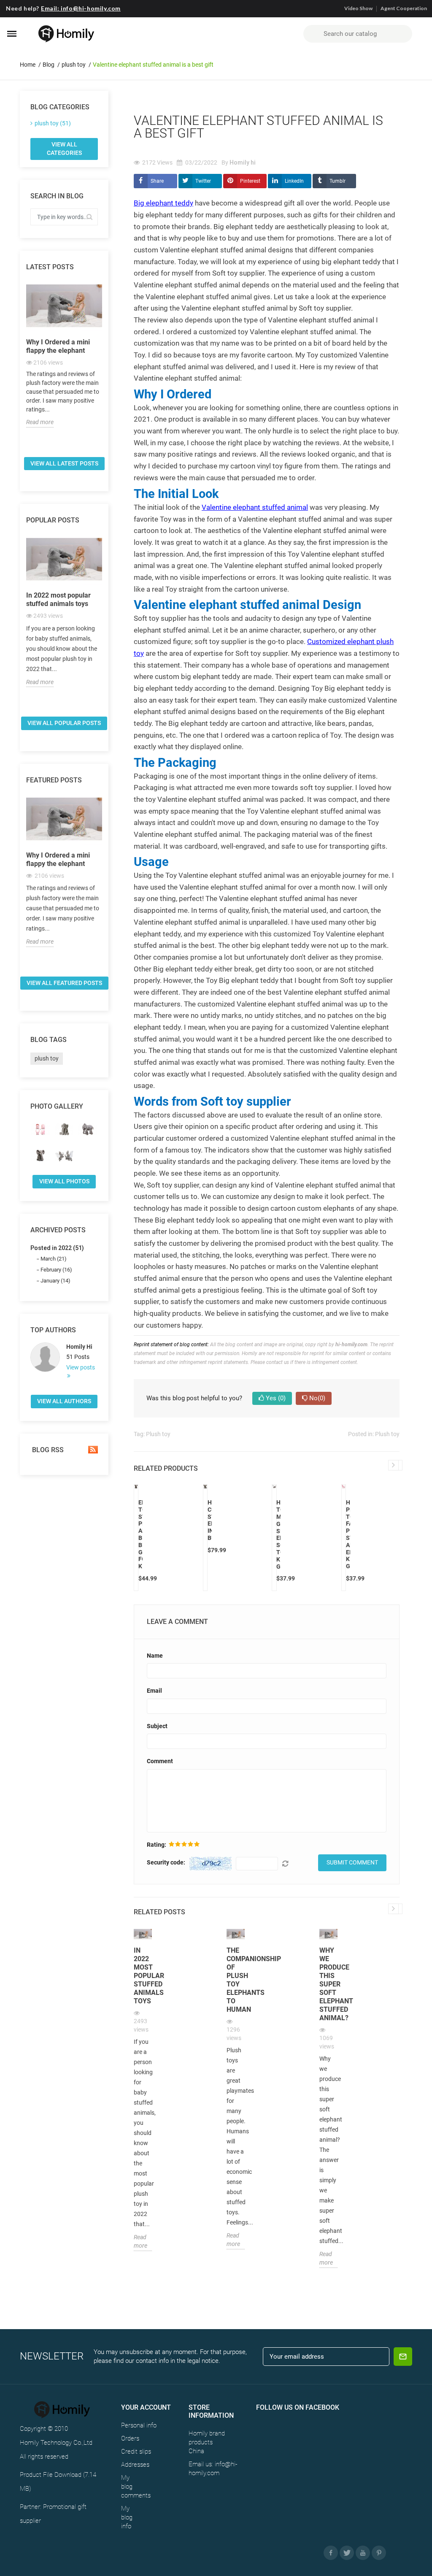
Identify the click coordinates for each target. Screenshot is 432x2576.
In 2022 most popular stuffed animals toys (58, 599)
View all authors (64, 1401)
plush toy (47, 1058)
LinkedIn (294, 181)
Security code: (166, 1862)
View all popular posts (64, 723)
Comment (160, 1761)
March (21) (54, 1259)
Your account (146, 2407)
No (316, 1398)
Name (155, 1656)
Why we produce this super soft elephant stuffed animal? (328, 1984)
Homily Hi (79, 1347)
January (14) (55, 1281)
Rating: (157, 1845)
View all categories (64, 149)
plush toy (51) (53, 123)
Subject (157, 1726)
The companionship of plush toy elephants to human (236, 1980)
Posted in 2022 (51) (57, 1248)
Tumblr (337, 181)
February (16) (56, 1270)
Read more (40, 422)
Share (157, 181)
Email (154, 1691)
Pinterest (250, 181)
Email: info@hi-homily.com (81, 8)
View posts (81, 1367)
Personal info (139, 2425)
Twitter (203, 181)
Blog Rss (47, 1450)
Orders (130, 2438)
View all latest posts (64, 463)
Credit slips (136, 2452)
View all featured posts (64, 983)
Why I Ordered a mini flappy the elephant (58, 346)
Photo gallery (57, 1106)
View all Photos (64, 1181)
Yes (275, 1398)
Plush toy (158, 1434)
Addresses (135, 2465)
